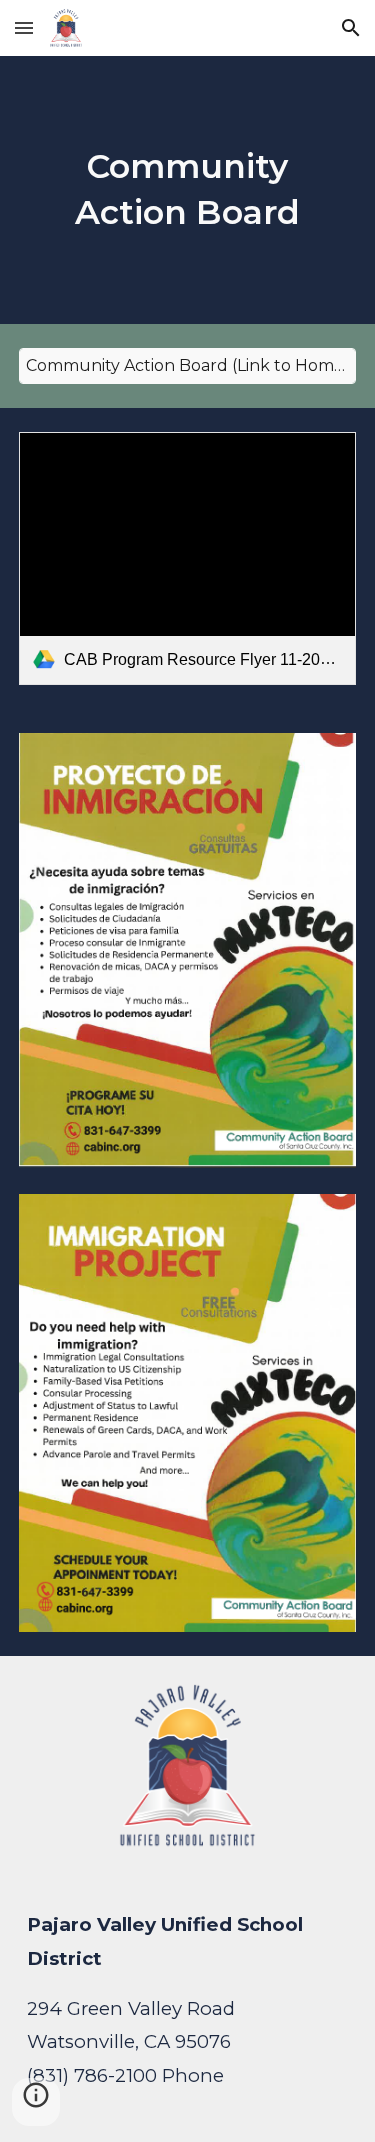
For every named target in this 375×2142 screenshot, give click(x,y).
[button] (24, 27)
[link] (188, 558)
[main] (188, 190)
